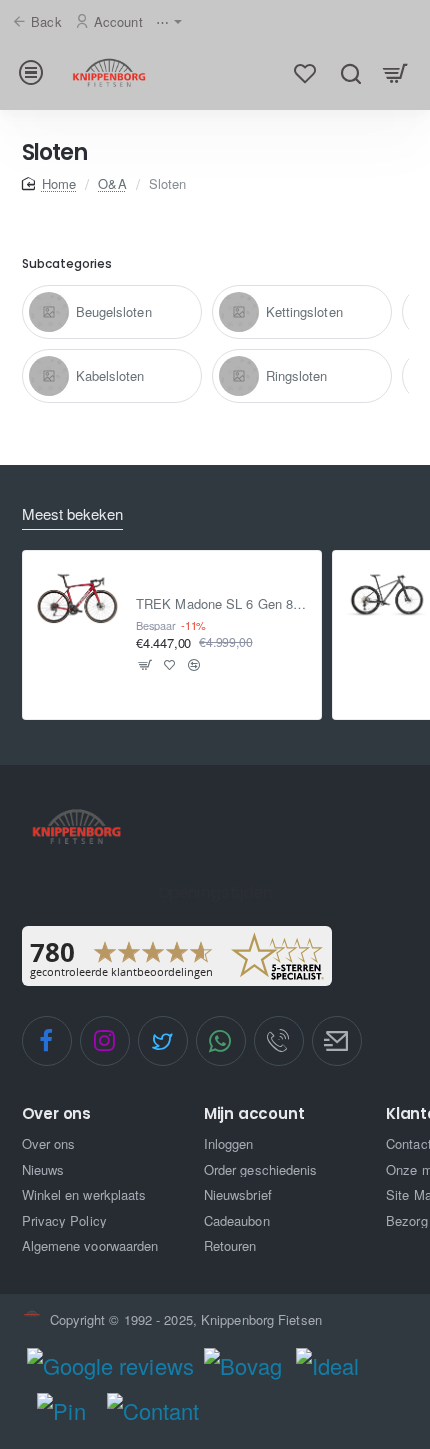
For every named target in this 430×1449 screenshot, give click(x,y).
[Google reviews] (110, 1365)
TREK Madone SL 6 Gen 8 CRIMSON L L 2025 (222, 604)
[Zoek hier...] (350, 72)
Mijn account (254, 1114)
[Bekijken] (395, 72)
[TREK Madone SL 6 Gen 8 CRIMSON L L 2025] (78, 593)
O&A (112, 183)
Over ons (56, 1114)
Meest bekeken (72, 514)
